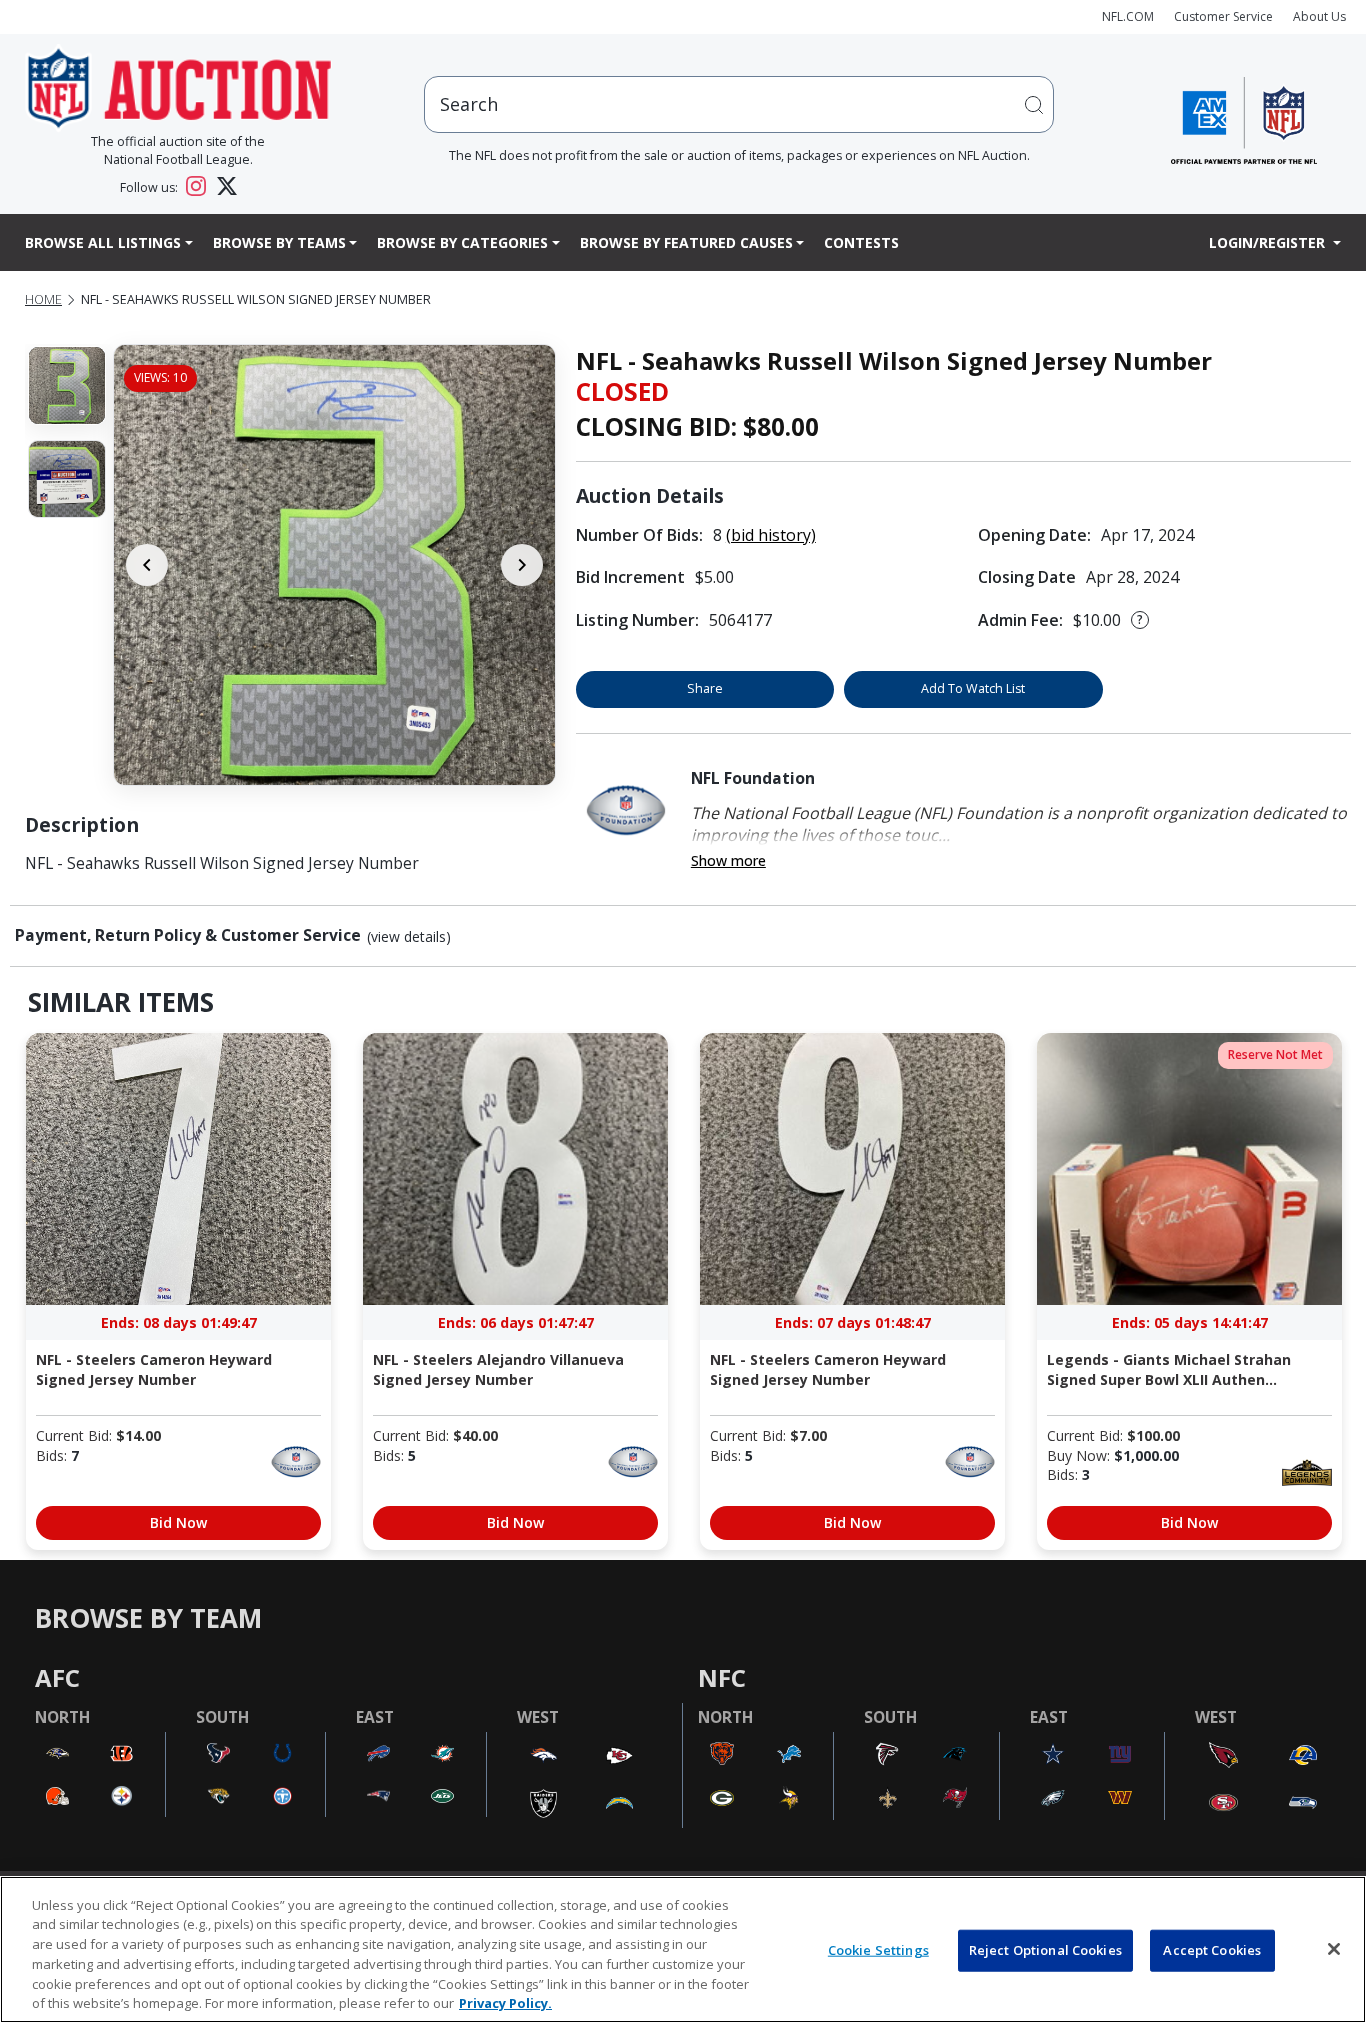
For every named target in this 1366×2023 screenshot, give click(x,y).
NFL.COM (1128, 16)
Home (43, 299)
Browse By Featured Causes (686, 242)
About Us (1319, 16)
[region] (683, 1949)
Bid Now (178, 1522)
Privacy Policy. (505, 2002)
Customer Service (1223, 16)
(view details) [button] (409, 937)
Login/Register (1269, 242)
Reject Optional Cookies (1045, 1950)
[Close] (1334, 1949)
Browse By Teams (279, 242)
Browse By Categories (462, 242)
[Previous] (147, 565)
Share (705, 688)
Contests (861, 242)
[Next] (522, 565)
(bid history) (771, 535)
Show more (728, 860)
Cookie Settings (878, 1950)
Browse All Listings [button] (103, 242)
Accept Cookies (1212, 1950)
